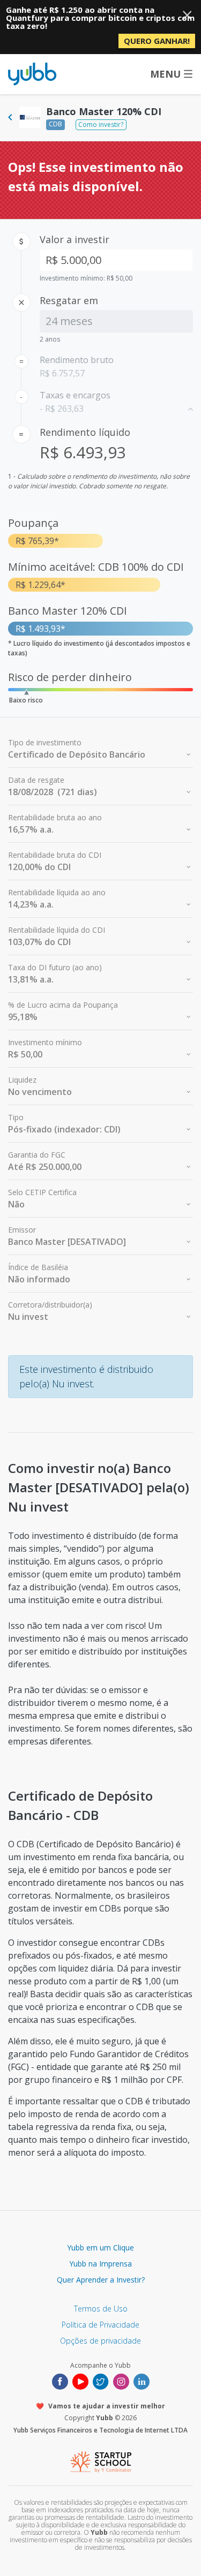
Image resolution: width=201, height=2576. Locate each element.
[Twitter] (101, 2381)
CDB (55, 124)
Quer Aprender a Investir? (101, 2280)
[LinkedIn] (142, 2381)
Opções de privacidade (100, 2341)
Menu (165, 74)
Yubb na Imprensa (100, 2264)
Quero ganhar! (157, 41)
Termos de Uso (101, 2309)
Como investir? (101, 124)
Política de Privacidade (100, 2325)
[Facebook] (60, 2381)
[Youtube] (80, 2381)
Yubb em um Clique (100, 2248)
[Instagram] (121, 2381)
